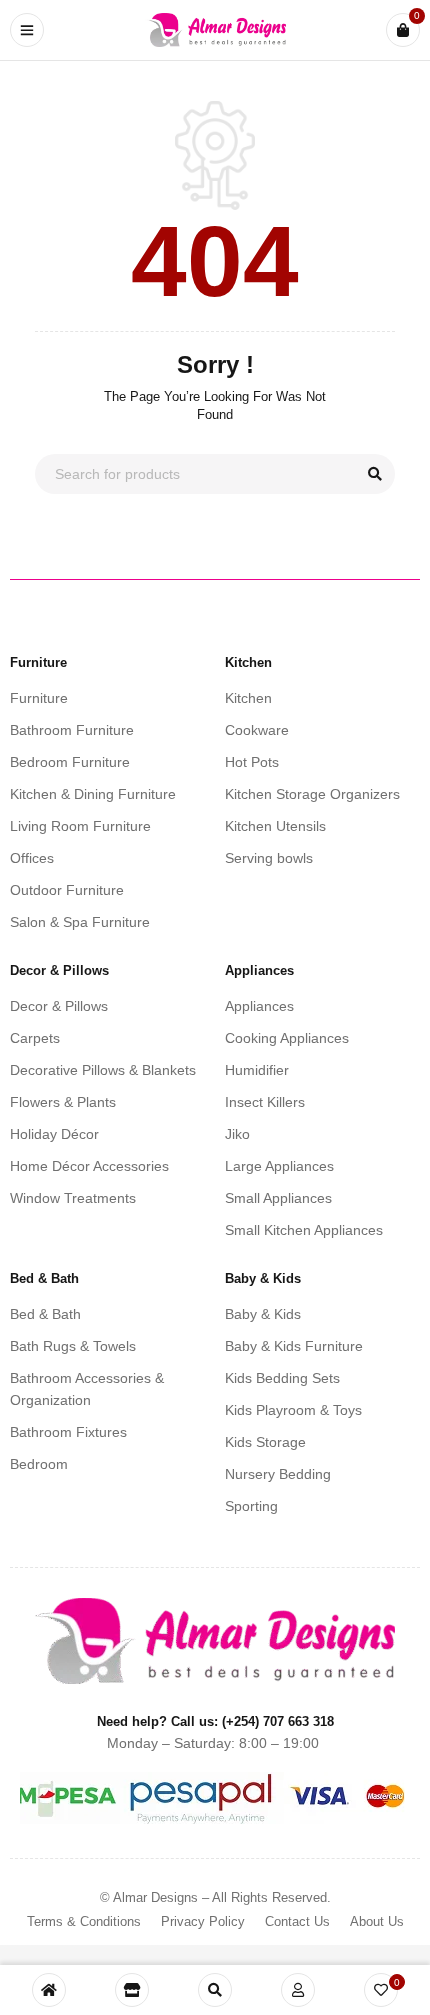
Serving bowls (269, 858)
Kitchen (248, 698)
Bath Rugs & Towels (73, 1346)
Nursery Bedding (278, 1474)
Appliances (259, 1006)
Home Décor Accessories (89, 1166)
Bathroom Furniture (72, 730)
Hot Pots (252, 762)
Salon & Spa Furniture (80, 922)
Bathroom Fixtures (68, 1432)
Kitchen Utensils (275, 826)
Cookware (257, 730)
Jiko (237, 1134)
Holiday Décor (54, 1134)
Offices (32, 858)
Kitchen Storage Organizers (312, 794)
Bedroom (39, 1464)
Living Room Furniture (80, 826)
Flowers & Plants (63, 1102)
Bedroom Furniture (70, 762)
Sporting (251, 1506)
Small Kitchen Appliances (304, 1230)
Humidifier (257, 1070)
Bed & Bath (45, 1314)
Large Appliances (279, 1166)
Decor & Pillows (59, 1006)
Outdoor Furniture (67, 890)
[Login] (298, 1990)
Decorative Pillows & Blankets (103, 1070)
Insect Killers (265, 1102)
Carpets (35, 1038)
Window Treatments (73, 1198)
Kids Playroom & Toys (293, 1410)
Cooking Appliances (287, 1038)
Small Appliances (278, 1198)
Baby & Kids (263, 1314)
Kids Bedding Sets (282, 1378)
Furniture (39, 698)
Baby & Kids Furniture (294, 1346)
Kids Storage (265, 1442)
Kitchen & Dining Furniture (93, 794)
